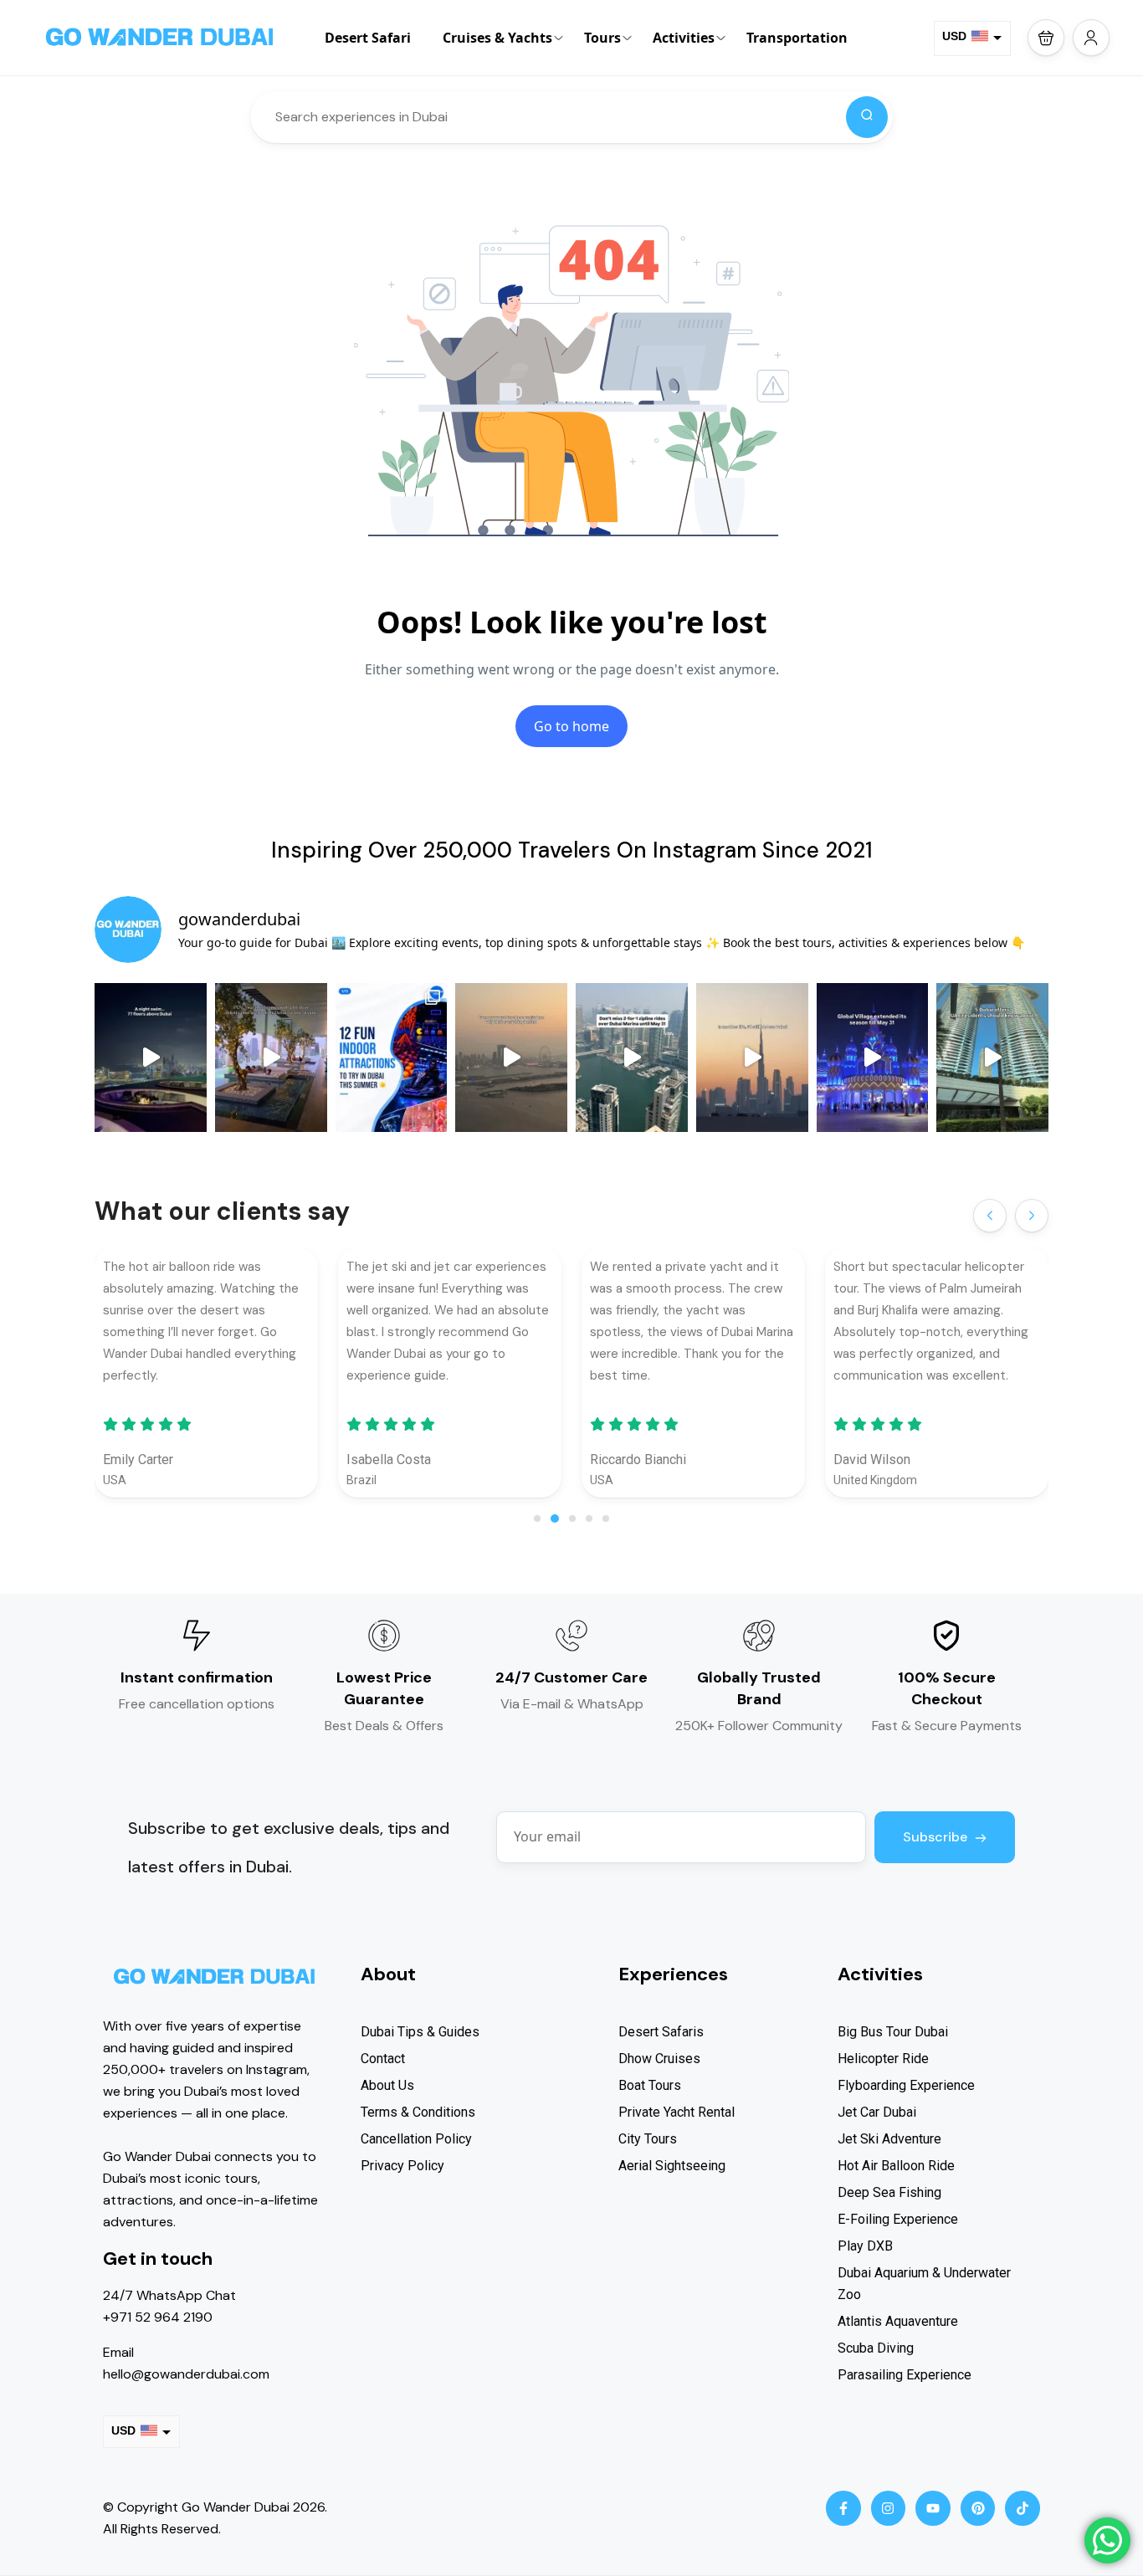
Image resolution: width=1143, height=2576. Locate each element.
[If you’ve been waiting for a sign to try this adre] (632, 1058)
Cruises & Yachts (497, 38)
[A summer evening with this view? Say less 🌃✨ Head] (151, 1058)
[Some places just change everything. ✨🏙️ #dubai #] (511, 1058)
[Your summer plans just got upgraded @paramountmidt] (271, 1058)
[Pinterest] (978, 2508)
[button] (1046, 38)
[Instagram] (889, 2508)
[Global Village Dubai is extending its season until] (873, 1058)
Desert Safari (368, 38)
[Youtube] (933, 2508)
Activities (684, 38)
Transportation (797, 38)
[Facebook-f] (843, 2508)
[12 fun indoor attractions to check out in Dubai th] (392, 1058)
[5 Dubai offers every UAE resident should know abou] (992, 1058)
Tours (602, 38)
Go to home (571, 726)
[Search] (867, 117)
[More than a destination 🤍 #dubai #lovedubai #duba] (752, 1058)
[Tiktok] (1023, 2508)
